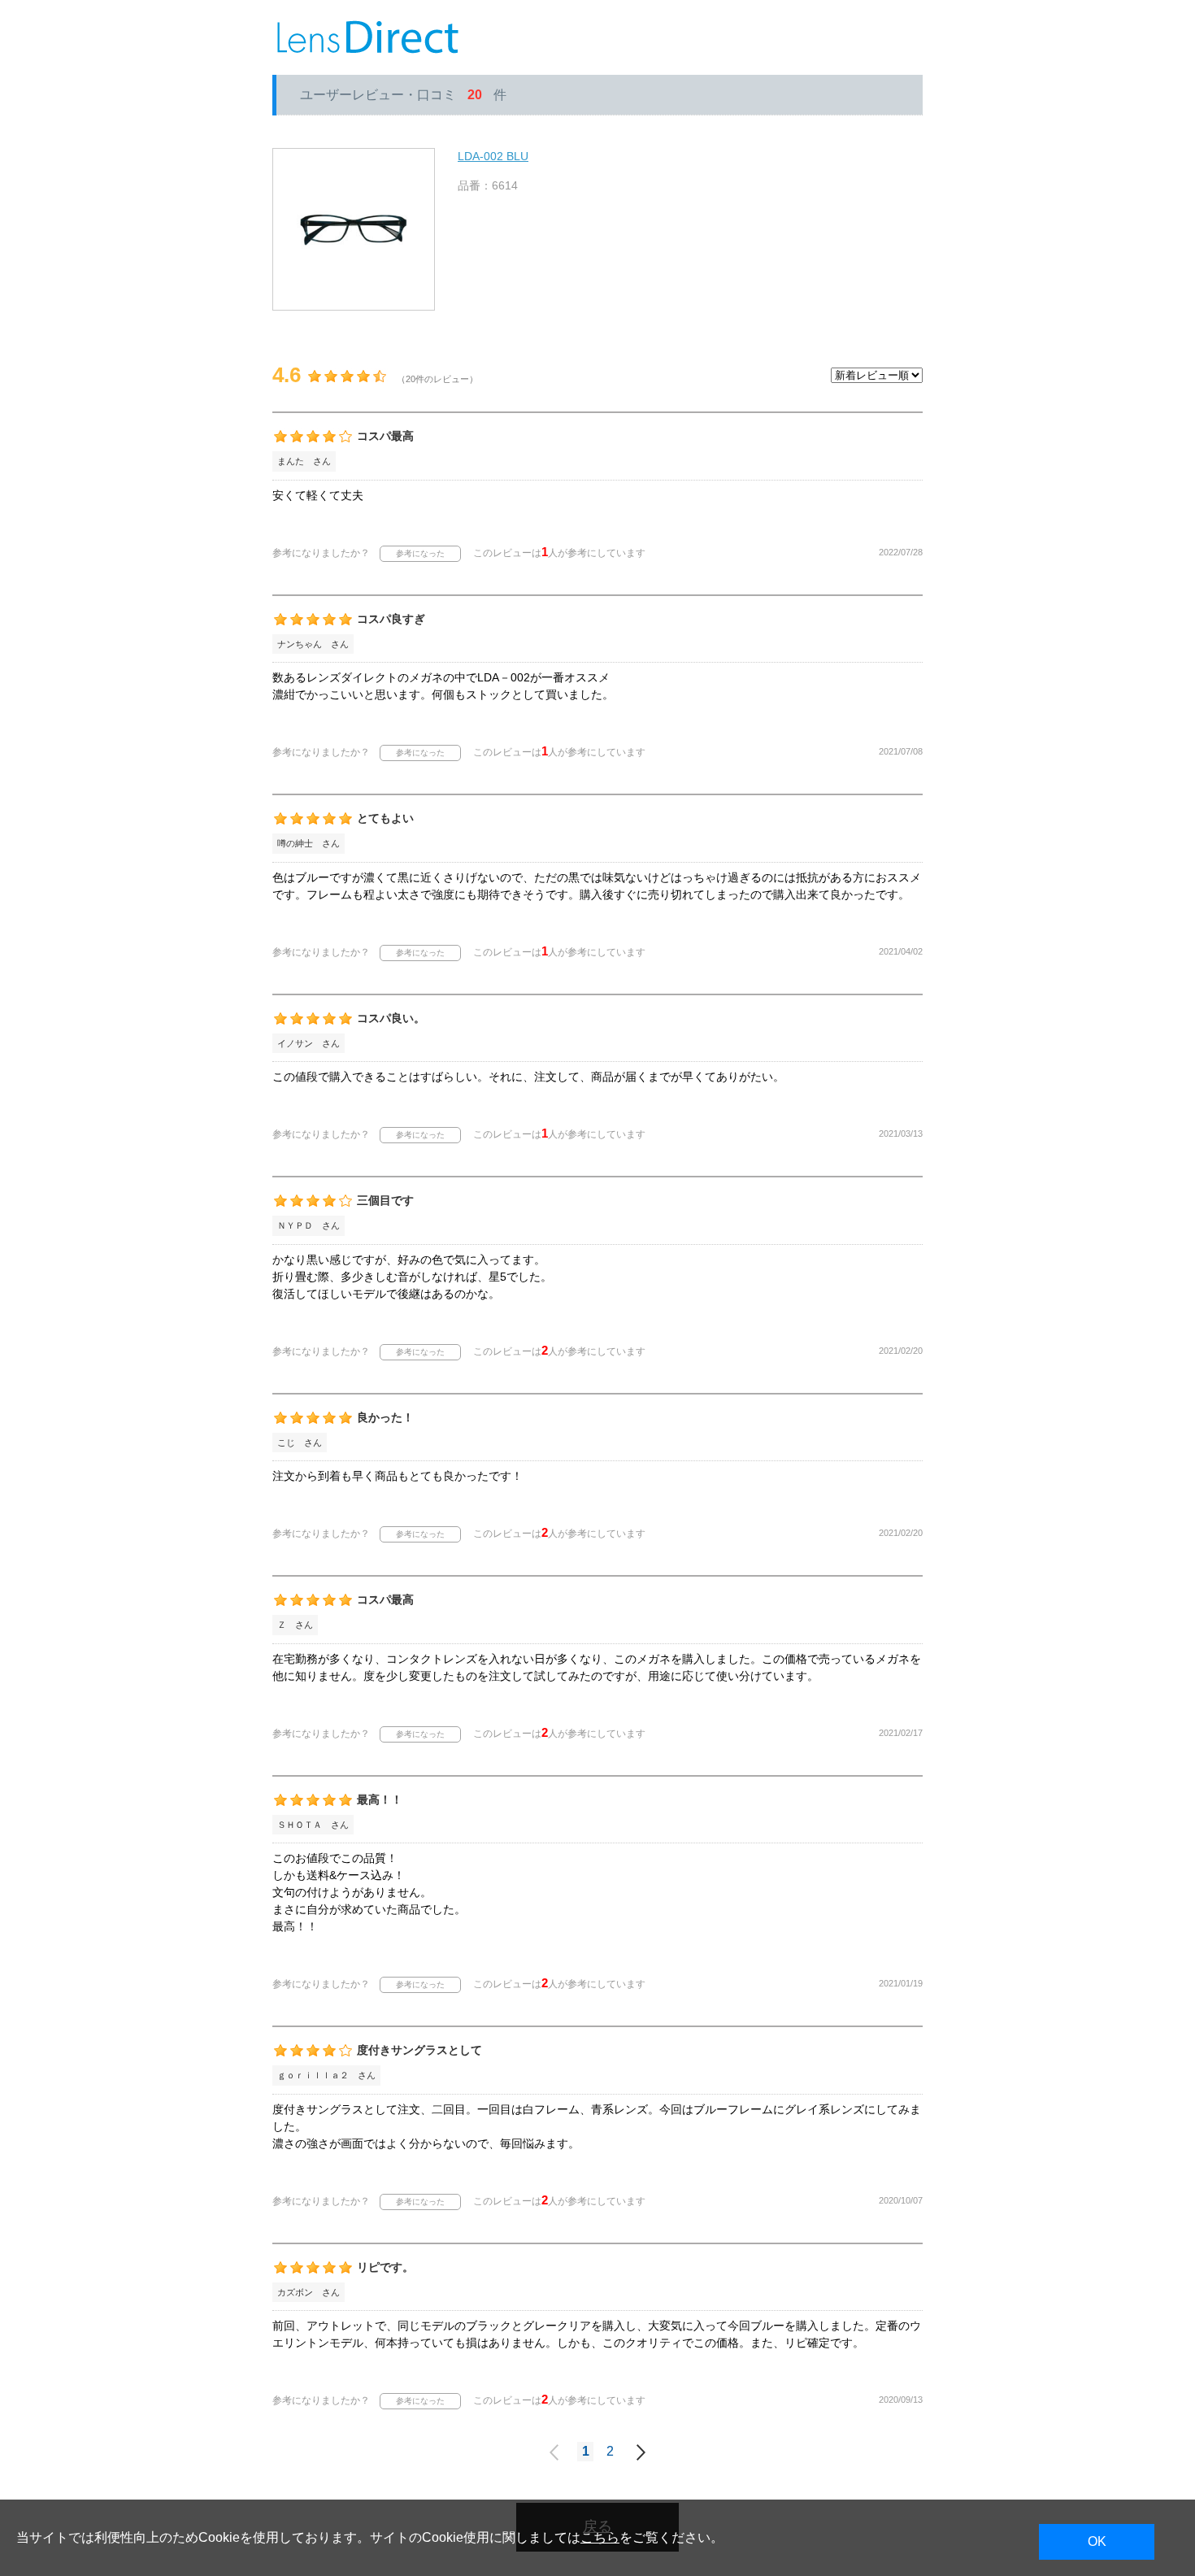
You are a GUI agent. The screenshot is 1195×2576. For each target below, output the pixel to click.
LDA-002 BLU (493, 156)
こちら (600, 2537)
